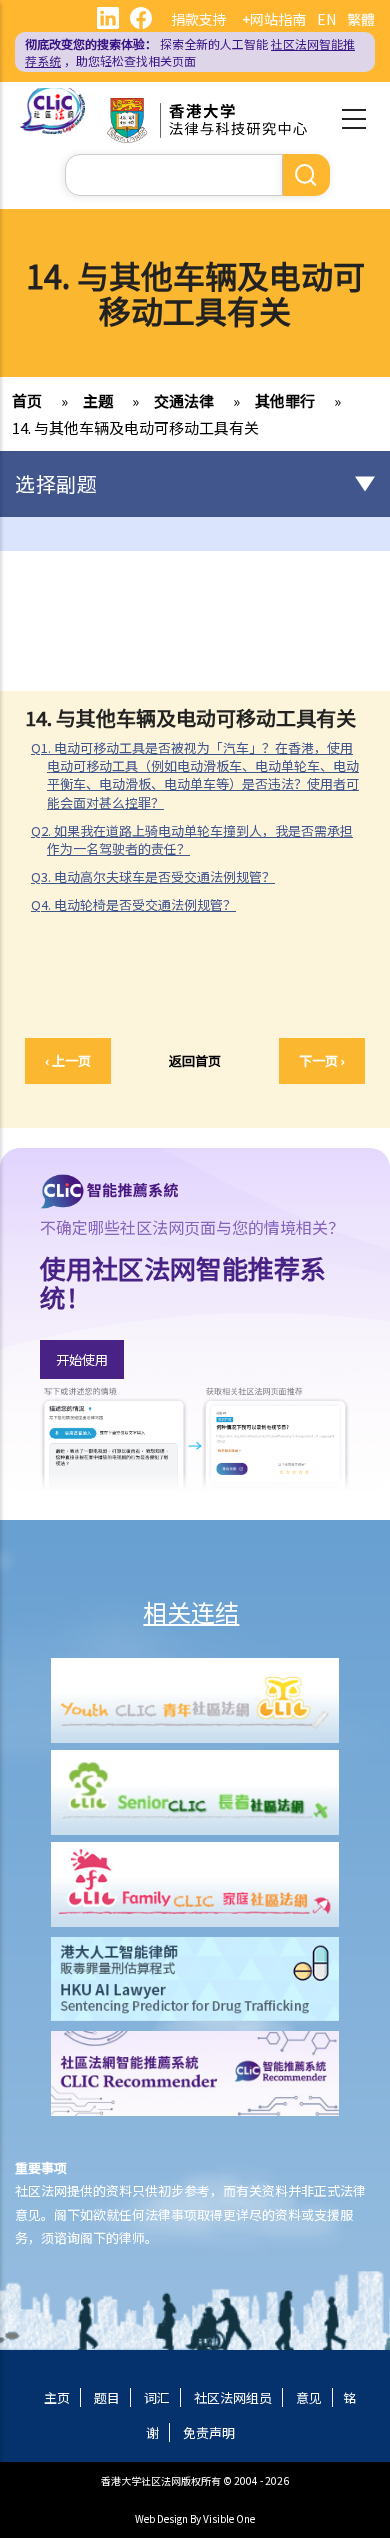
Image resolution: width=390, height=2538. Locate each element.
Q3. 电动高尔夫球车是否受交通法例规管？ (153, 876)
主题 (98, 400)
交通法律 (184, 400)
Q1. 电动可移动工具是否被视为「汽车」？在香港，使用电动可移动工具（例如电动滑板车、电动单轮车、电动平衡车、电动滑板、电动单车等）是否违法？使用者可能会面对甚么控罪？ (195, 775)
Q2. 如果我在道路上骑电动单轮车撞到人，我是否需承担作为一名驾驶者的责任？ (192, 839)
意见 (309, 2397)
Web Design (161, 2518)
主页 (57, 2397)
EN (326, 19)
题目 (107, 2397)
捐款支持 (199, 19)
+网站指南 (274, 19)
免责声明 (209, 2432)
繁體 (361, 19)
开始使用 (82, 1359)
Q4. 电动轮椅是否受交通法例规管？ (133, 904)
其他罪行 (285, 400)
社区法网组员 (233, 2397)
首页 (27, 400)
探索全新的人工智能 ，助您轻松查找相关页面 (190, 52)
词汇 (157, 2397)
